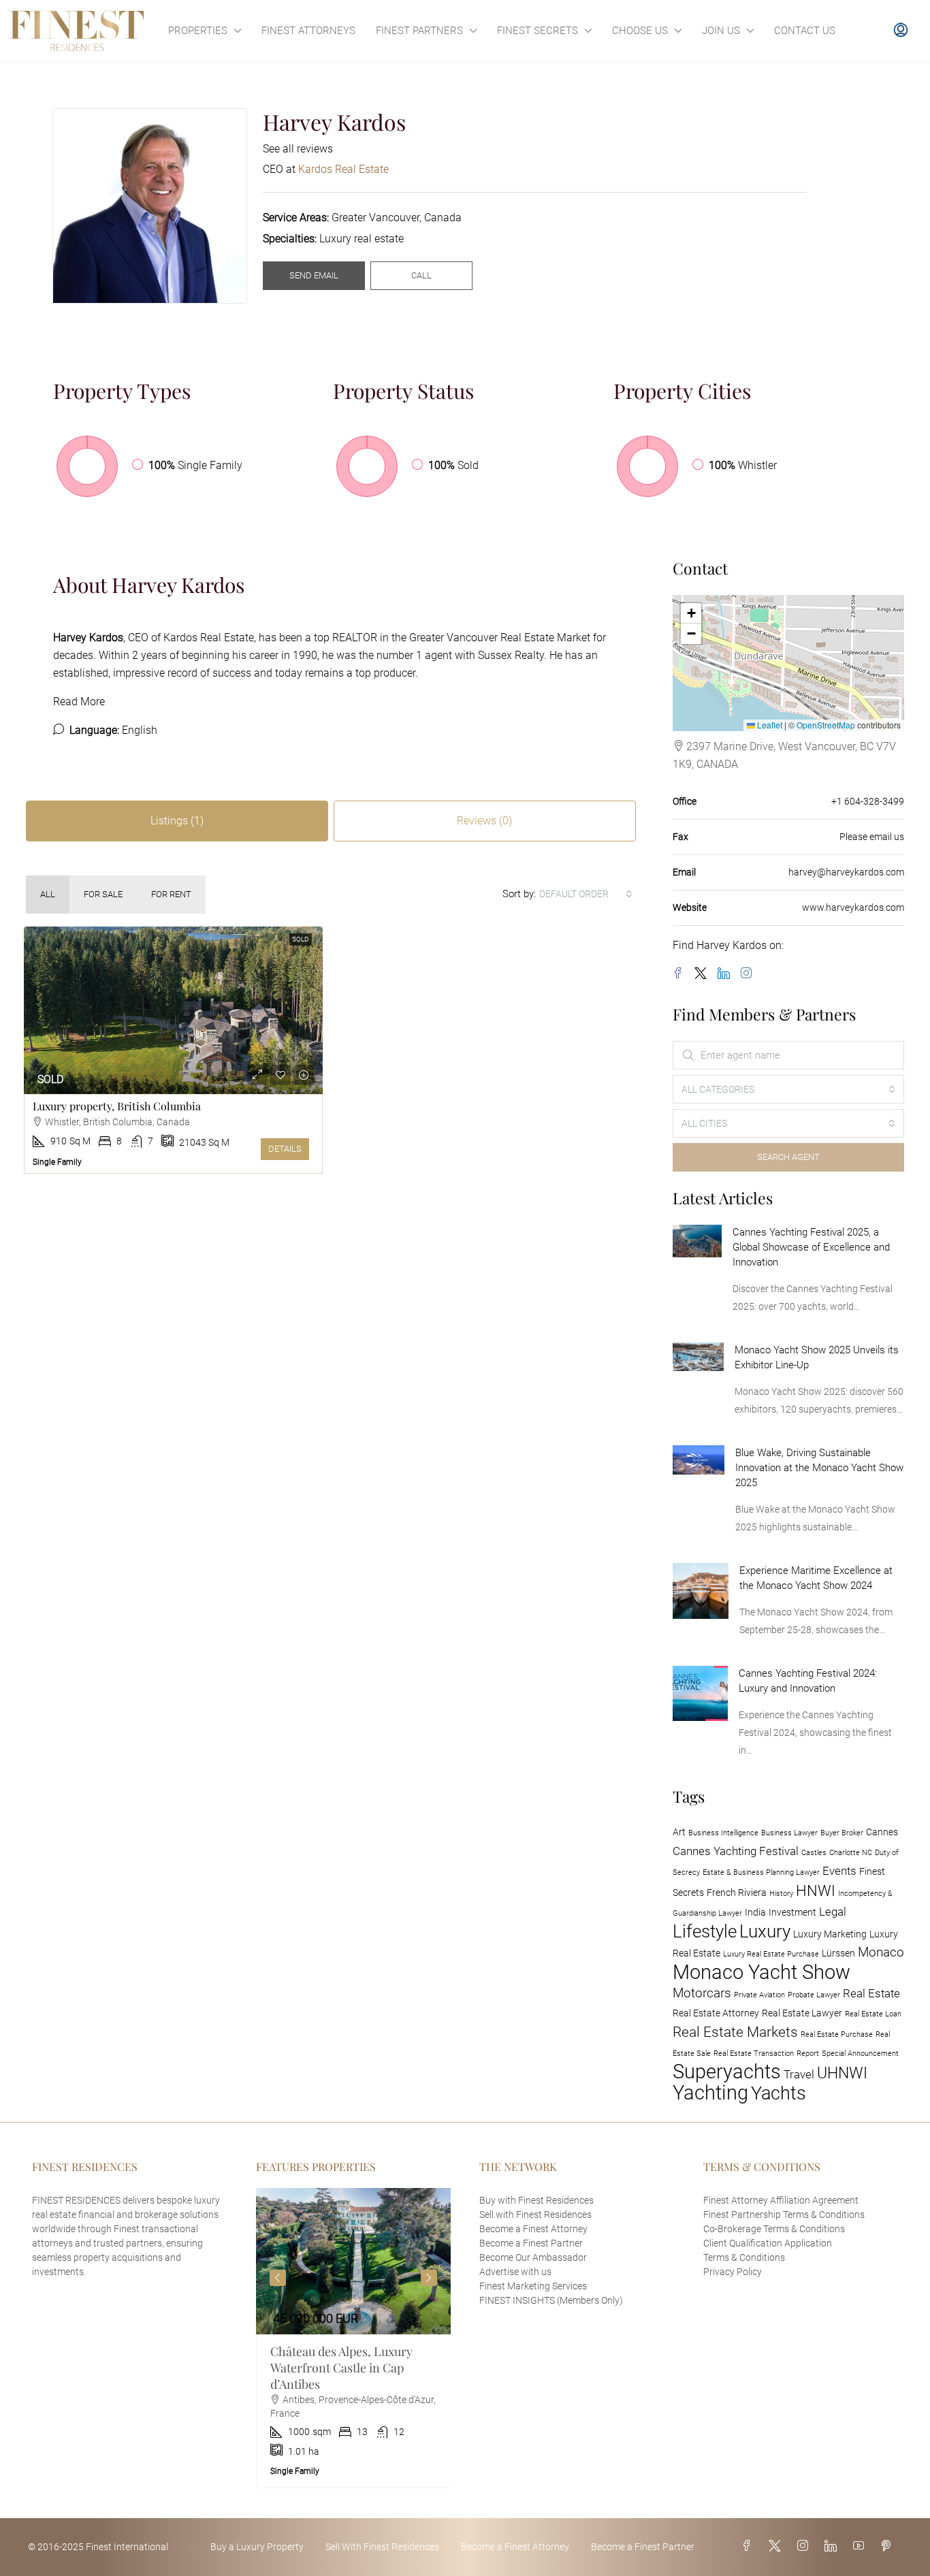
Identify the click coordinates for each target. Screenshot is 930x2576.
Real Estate (871, 1993)
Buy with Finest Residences (536, 2200)
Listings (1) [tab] (177, 821)
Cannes (882, 1832)
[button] (691, 613)
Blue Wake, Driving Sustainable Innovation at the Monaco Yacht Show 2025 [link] (819, 1468)
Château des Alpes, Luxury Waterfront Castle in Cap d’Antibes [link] (341, 2368)
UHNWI (842, 2073)
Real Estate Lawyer (802, 2013)
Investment (792, 1913)
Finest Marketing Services (533, 2286)
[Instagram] (749, 974)
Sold (301, 939)
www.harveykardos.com (853, 907)
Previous (278, 2278)
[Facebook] (681, 974)
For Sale (103, 894)
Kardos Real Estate (209, 638)
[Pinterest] (888, 2546)
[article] (354, 2338)
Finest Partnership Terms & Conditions (784, 2215)
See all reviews (298, 149)
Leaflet (769, 725)
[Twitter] (703, 974)
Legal (833, 1912)
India (755, 1913)
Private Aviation (759, 1995)
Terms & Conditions (744, 2257)
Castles (814, 1853)
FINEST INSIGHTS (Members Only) (551, 2300)
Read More (79, 702)
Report (808, 2054)
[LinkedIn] (726, 974)
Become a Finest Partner (531, 2243)
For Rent (171, 894)
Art (679, 1832)
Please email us (872, 837)
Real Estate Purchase (837, 2034)
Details (285, 1149)
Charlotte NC (851, 1853)
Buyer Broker (842, 1833)
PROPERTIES (198, 31)
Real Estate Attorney (716, 2013)
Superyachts (727, 2072)
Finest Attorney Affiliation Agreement (781, 2200)
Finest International (127, 2547)
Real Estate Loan (873, 2014)
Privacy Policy (733, 2272)
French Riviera (737, 1893)
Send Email (314, 275)
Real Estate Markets (735, 2032)
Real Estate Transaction (754, 2054)
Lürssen (838, 1953)
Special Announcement (860, 2054)
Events (839, 1871)
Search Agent (788, 1157)
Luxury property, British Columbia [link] (117, 1106)
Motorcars (702, 1993)
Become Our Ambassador (533, 2257)
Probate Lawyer (814, 1995)
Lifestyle (705, 1931)
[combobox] (586, 894)
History (781, 1894)
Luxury (765, 1931)
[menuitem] (901, 31)
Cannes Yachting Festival (736, 1851)
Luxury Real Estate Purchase (771, 1954)
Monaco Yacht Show (761, 1972)
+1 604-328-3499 (868, 801)
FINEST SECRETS (538, 31)
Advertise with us (515, 2272)
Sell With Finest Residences (382, 2547)
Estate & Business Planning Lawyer (761, 1872)
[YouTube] (861, 2546)
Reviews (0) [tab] (484, 821)
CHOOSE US (640, 31)
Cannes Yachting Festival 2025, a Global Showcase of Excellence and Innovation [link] (811, 1247)
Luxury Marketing (830, 1934)
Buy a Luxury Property (257, 2547)
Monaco (881, 1952)
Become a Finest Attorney (533, 2229)
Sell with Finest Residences (535, 2215)
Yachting (710, 2093)
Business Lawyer (789, 1833)
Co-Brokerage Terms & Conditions (774, 2229)
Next (429, 2278)
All (48, 894)
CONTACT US (805, 31)
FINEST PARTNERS (419, 31)
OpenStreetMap (826, 725)
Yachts (779, 2093)
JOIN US (721, 31)
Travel (799, 2074)
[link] (173, 1011)
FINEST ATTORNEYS (308, 31)
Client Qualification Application (768, 2243)
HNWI (816, 1890)
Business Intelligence (723, 1833)
